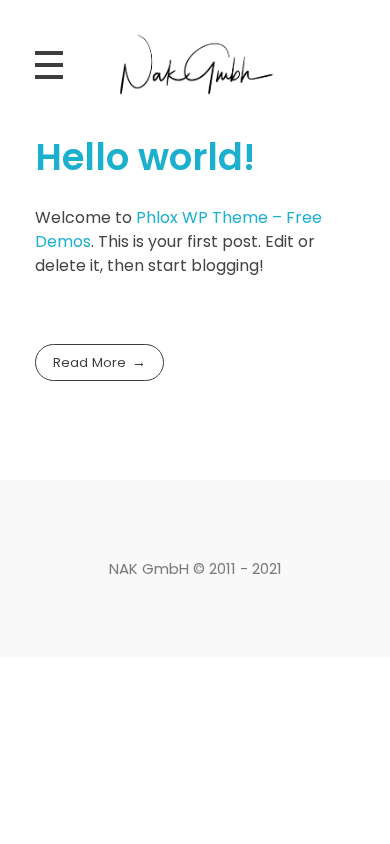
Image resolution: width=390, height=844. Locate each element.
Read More (89, 362)
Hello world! (145, 157)
